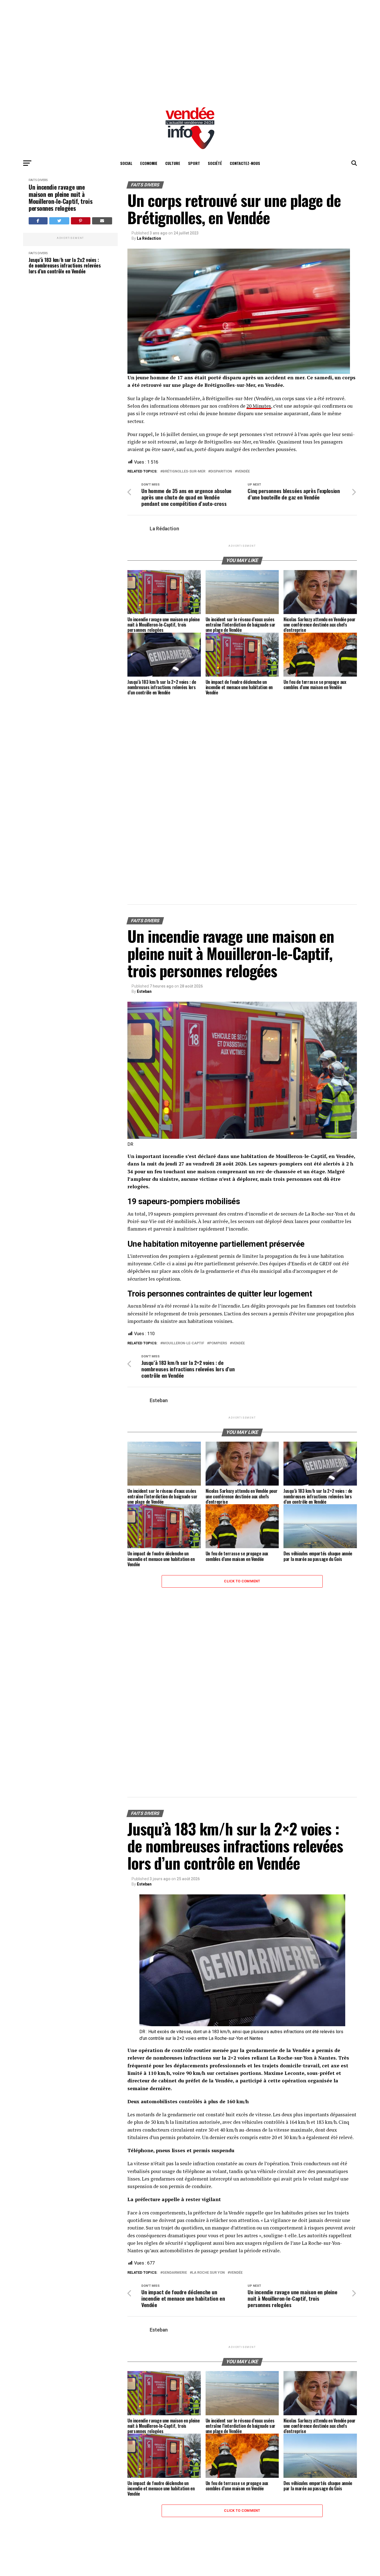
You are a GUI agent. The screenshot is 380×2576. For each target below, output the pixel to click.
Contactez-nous (245, 163)
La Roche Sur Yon (208, 2273)
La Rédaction (149, 238)
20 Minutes (259, 406)
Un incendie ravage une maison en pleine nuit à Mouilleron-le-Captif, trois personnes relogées (61, 198)
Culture (173, 163)
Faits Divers (38, 180)
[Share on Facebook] (38, 221)
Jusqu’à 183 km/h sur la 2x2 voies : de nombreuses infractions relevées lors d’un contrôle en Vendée (65, 266)
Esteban (144, 991)
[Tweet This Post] (59, 221)
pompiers (218, 1343)
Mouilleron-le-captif (183, 1343)
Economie (149, 163)
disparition (221, 472)
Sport (194, 163)
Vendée (243, 472)
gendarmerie (175, 2273)
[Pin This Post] (81, 221)
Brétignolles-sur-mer (184, 472)
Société (215, 163)
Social (126, 163)
